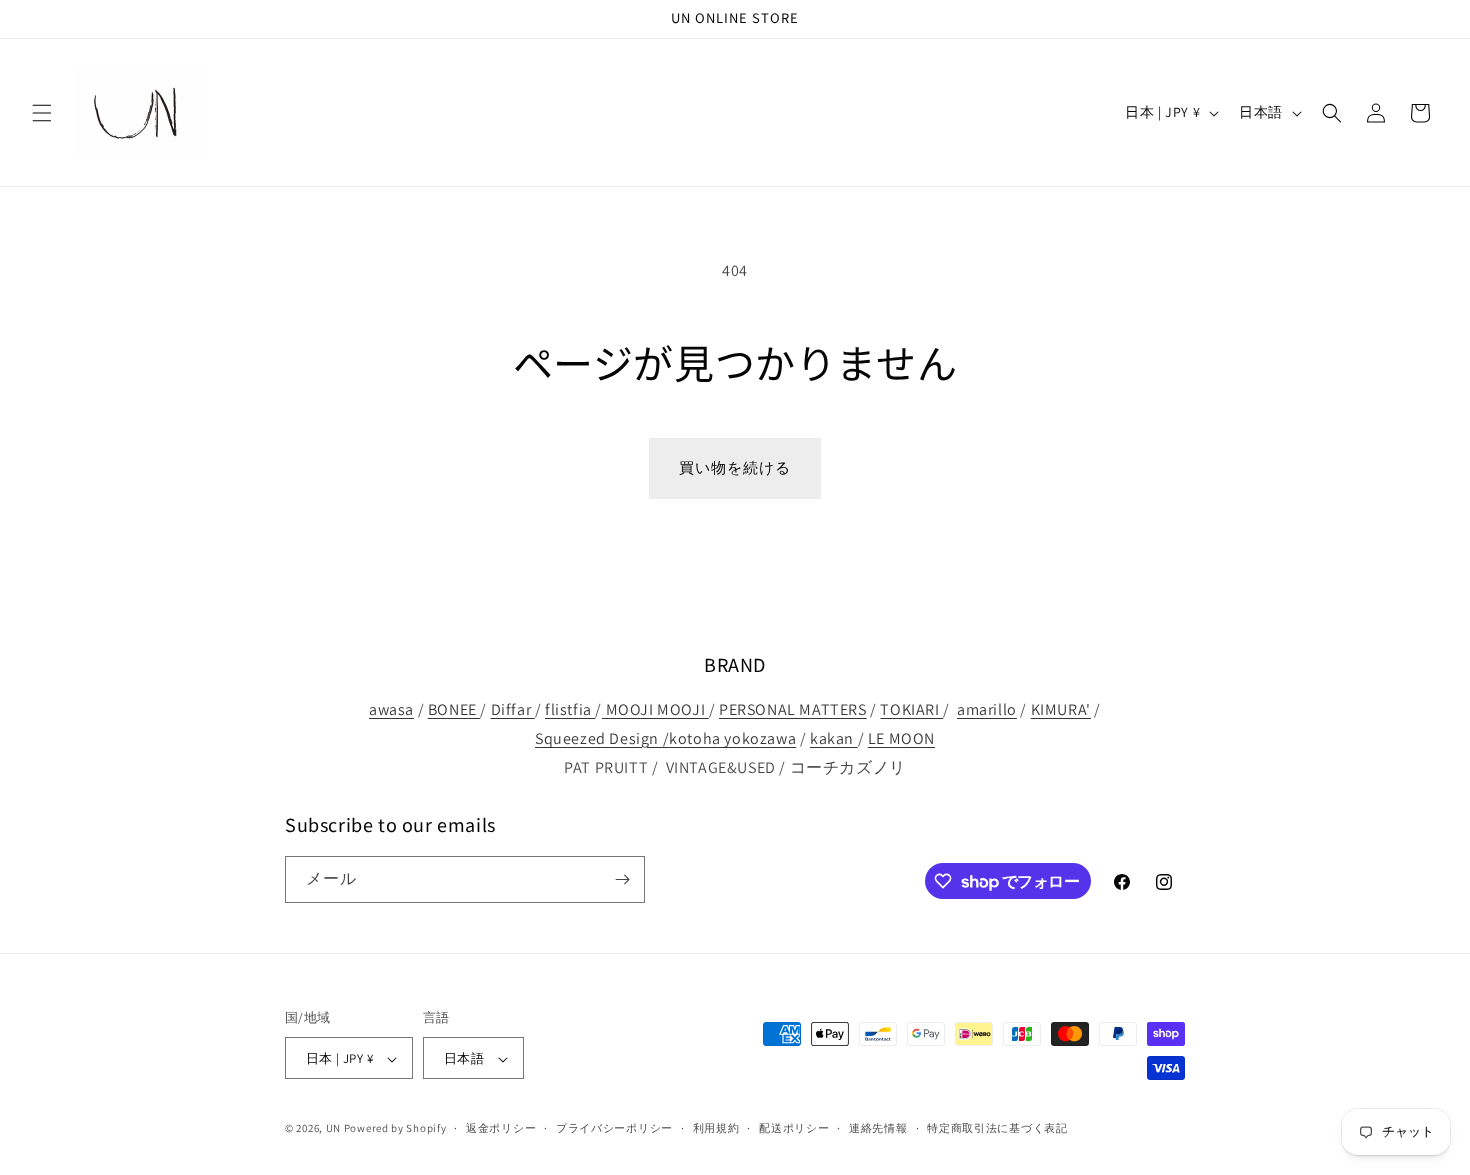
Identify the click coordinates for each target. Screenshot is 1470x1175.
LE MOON (901, 738)
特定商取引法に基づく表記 (997, 1128)
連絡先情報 (878, 1128)
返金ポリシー (501, 1128)
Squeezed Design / (602, 738)
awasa (391, 709)
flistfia (570, 709)
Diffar (513, 709)
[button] (42, 113)
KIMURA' (1061, 709)
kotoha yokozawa (732, 738)
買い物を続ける (735, 467)
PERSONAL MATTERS (793, 709)
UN (333, 1129)
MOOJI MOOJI (655, 709)
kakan (834, 738)
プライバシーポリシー (614, 1128)
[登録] (622, 879)
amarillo (987, 709)
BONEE (454, 709)
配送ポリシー (794, 1128)
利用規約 (716, 1128)
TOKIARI (911, 709)
